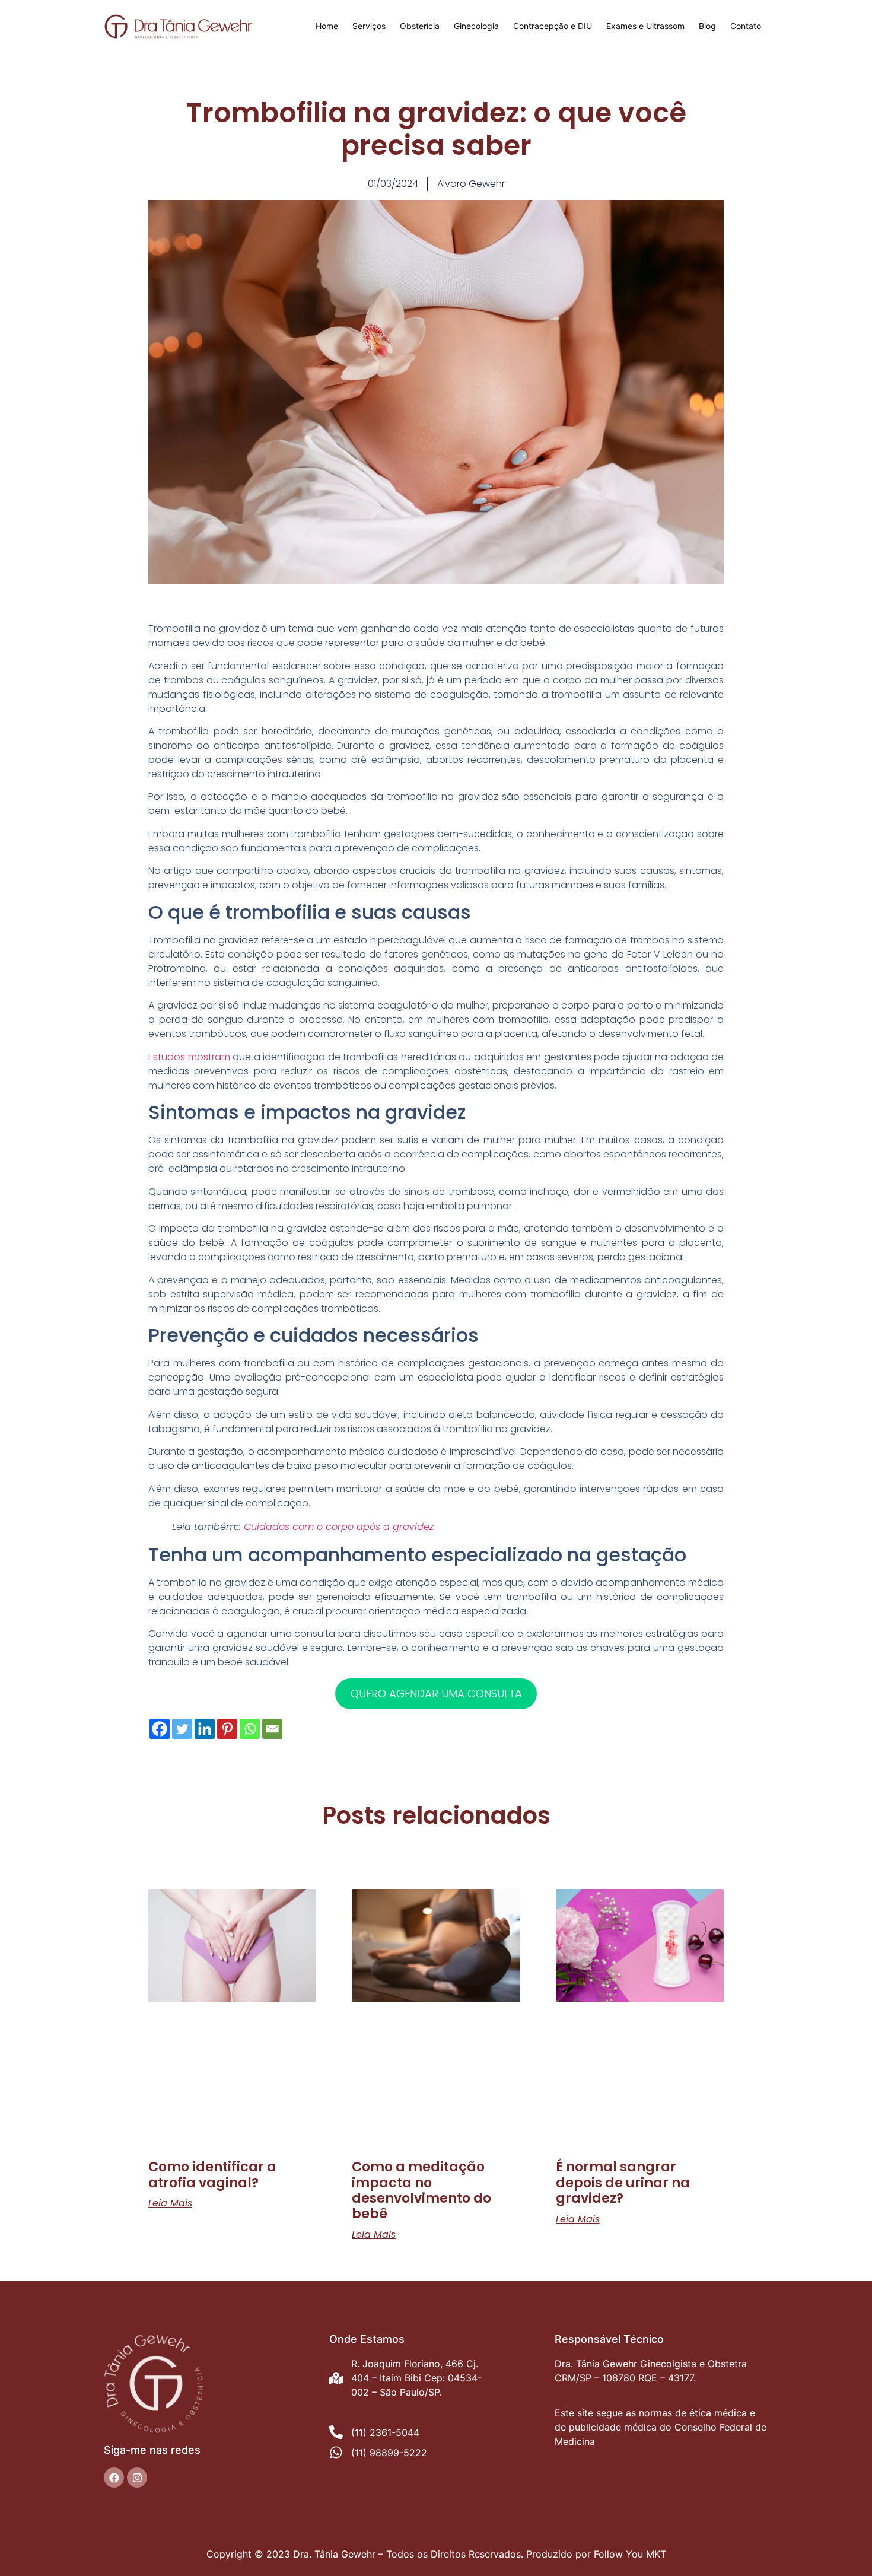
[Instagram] (137, 2478)
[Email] (272, 1729)
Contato (746, 26)
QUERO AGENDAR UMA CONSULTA (436, 1694)
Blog (707, 26)
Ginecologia (476, 26)
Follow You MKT (630, 2554)
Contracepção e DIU (553, 26)
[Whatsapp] (250, 1729)
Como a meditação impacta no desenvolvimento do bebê (421, 2190)
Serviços (369, 26)
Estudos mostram (189, 1057)
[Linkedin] (205, 1729)
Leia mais (170, 2203)
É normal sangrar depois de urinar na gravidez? (623, 2183)
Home (327, 26)
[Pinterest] (227, 1729)
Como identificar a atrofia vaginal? (212, 2175)
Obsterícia (420, 26)
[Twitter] (182, 1729)
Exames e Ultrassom (645, 26)
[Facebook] (160, 1729)
